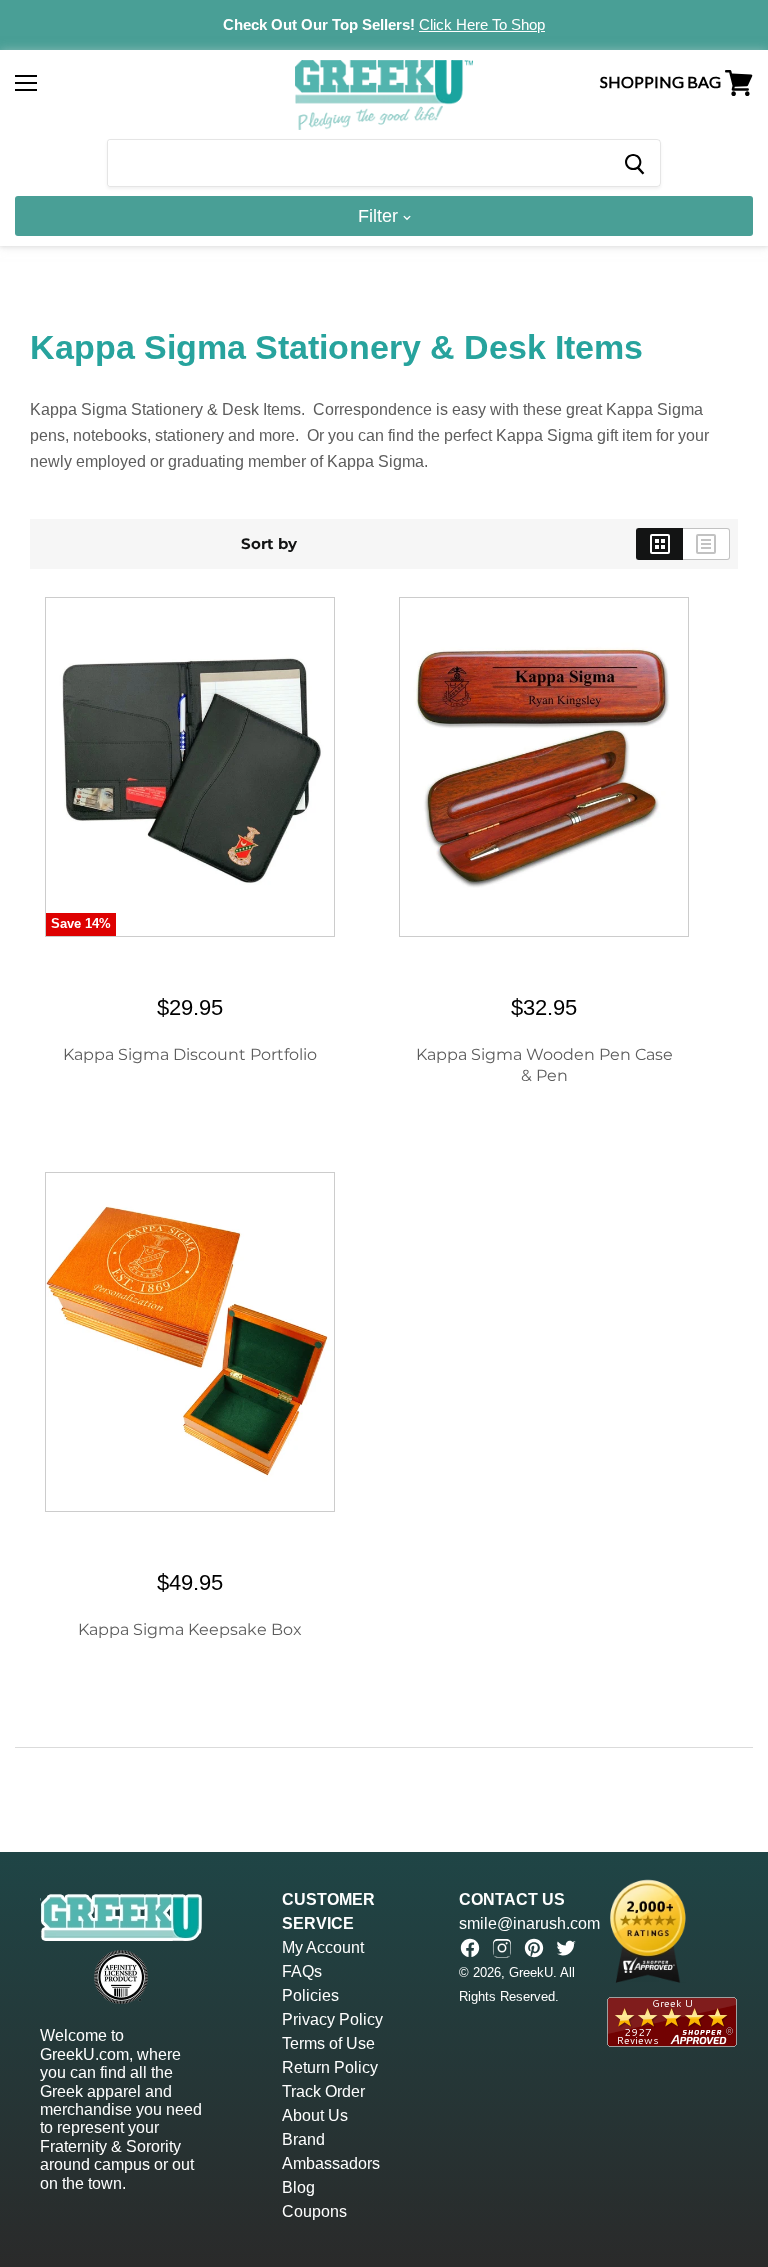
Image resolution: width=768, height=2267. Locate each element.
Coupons (314, 2211)
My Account (323, 1947)
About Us (315, 2115)
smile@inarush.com (529, 1923)
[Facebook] (470, 1948)
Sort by (269, 543)
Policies (310, 1995)
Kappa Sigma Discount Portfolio (190, 1054)
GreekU (531, 1972)
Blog (298, 2187)
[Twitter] (566, 1948)
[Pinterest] (534, 1948)
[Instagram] (502, 1948)
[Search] (633, 163)
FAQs (302, 1971)
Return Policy (330, 2067)
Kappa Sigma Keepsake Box (190, 1629)
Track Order (323, 2091)
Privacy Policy (332, 2019)
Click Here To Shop (482, 24)
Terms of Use (328, 2043)
